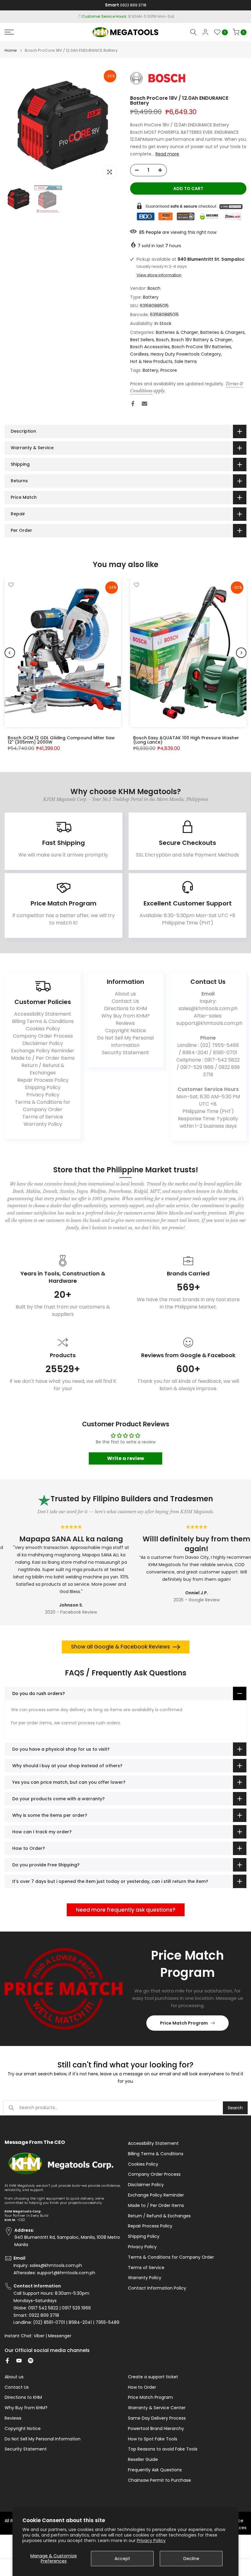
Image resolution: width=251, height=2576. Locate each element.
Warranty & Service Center (157, 2408)
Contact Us (125, 1001)
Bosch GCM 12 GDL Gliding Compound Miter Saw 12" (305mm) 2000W (61, 740)
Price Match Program (184, 2023)
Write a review (126, 1458)
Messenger (60, 2336)
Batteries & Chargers (222, 332)
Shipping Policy (43, 1087)
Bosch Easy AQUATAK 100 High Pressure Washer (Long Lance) (186, 740)
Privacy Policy (151, 2541)
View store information (159, 275)
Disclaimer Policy (43, 1043)
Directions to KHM (125, 1008)
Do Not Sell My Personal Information (125, 1042)
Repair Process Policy (43, 1080)
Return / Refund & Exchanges (43, 1069)
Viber (39, 2336)
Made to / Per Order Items (43, 1058)
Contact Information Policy (157, 2288)
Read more (167, 154)
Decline (191, 2559)
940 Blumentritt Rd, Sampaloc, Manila (137, 16)
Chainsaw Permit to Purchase (159, 2480)
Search (235, 2108)
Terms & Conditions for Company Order (43, 1106)
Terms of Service (43, 1117)
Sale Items (186, 361)
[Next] (241, 653)
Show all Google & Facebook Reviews (120, 1647)
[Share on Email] (144, 404)
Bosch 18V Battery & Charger (202, 340)
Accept (122, 2559)
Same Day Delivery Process (157, 2418)
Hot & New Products (151, 361)
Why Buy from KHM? (125, 1016)
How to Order (142, 2387)
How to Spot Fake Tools (153, 2439)
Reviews (125, 1023)
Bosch (154, 288)
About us (125, 994)
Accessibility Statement (43, 1014)
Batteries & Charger (177, 332)
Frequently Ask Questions (155, 2470)
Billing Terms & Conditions (43, 1021)
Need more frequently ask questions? (126, 1910)
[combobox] (121, 2108)
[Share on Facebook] (133, 404)
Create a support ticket (153, 2377)
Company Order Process (43, 1036)
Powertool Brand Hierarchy (156, 2429)
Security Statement (125, 1053)
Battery (151, 297)
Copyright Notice (125, 1030)
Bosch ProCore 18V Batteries (201, 347)
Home (11, 50)
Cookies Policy (43, 1029)
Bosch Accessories (150, 347)
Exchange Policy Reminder (43, 1051)
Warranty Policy (43, 1124)
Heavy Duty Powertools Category (186, 354)
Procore (169, 370)
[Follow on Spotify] (31, 2361)
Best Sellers (142, 340)
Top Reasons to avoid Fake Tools (163, 2449)
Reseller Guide (143, 2460)
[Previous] (10, 653)
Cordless (139, 354)
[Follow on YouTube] (19, 2361)
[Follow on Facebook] (7, 2361)
